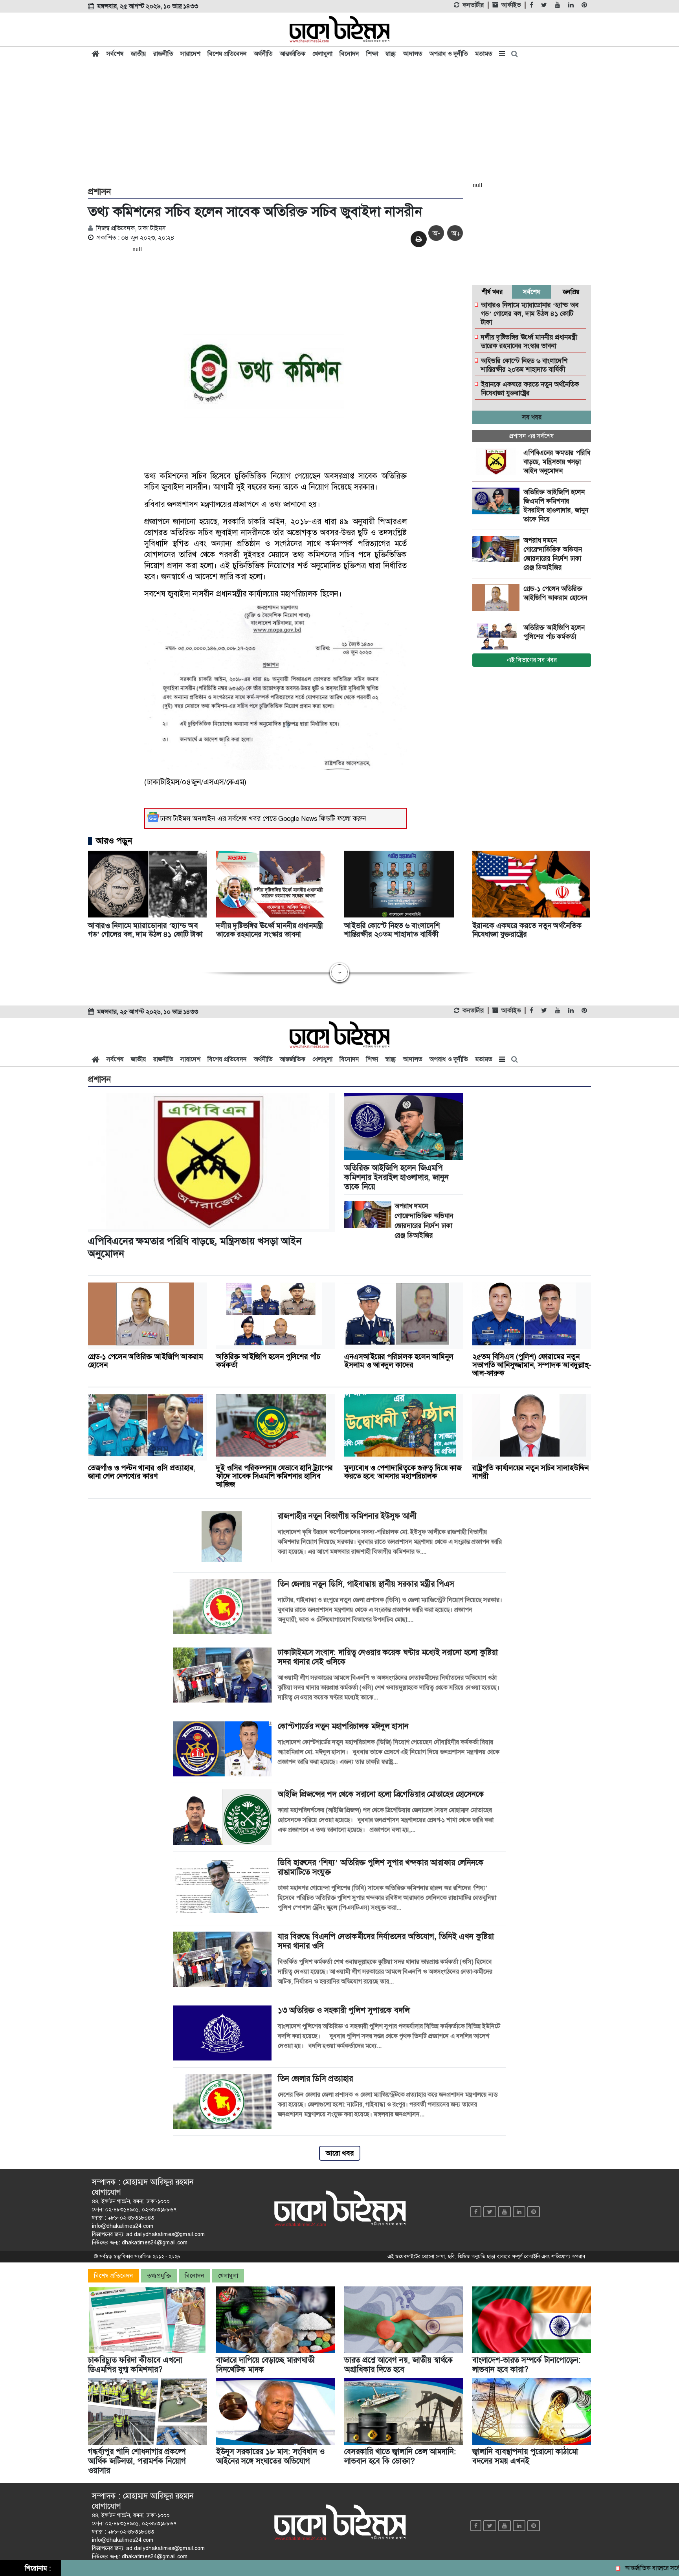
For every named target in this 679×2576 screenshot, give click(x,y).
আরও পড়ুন (114, 841)
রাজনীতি (163, 54)
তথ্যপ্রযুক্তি (159, 2276)
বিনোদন (349, 54)
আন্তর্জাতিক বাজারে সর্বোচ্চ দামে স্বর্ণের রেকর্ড (618, 2568)
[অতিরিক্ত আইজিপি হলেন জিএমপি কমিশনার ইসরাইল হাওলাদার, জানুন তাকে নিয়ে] (498, 501)
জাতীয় (139, 54)
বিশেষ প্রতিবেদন (227, 54)
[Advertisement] (339, 123)
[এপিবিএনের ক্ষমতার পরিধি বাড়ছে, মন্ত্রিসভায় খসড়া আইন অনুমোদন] (498, 462)
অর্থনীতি (263, 54)
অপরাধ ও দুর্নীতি (449, 54)
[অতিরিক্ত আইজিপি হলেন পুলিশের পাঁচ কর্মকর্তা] (498, 637)
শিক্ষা (372, 54)
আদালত (413, 54)
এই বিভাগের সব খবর (532, 660)
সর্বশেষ (115, 54)
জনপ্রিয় (571, 292)
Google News (298, 818)
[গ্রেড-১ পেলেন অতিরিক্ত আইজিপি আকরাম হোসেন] (498, 598)
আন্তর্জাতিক (293, 54)
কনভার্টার (473, 5)
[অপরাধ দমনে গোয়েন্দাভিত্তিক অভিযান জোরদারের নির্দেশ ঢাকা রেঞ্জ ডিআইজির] (498, 549)
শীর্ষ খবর (492, 292)
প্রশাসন (99, 192)
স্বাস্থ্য (391, 54)
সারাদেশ (190, 54)
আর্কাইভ (511, 5)
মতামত (484, 54)
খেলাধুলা (322, 54)
